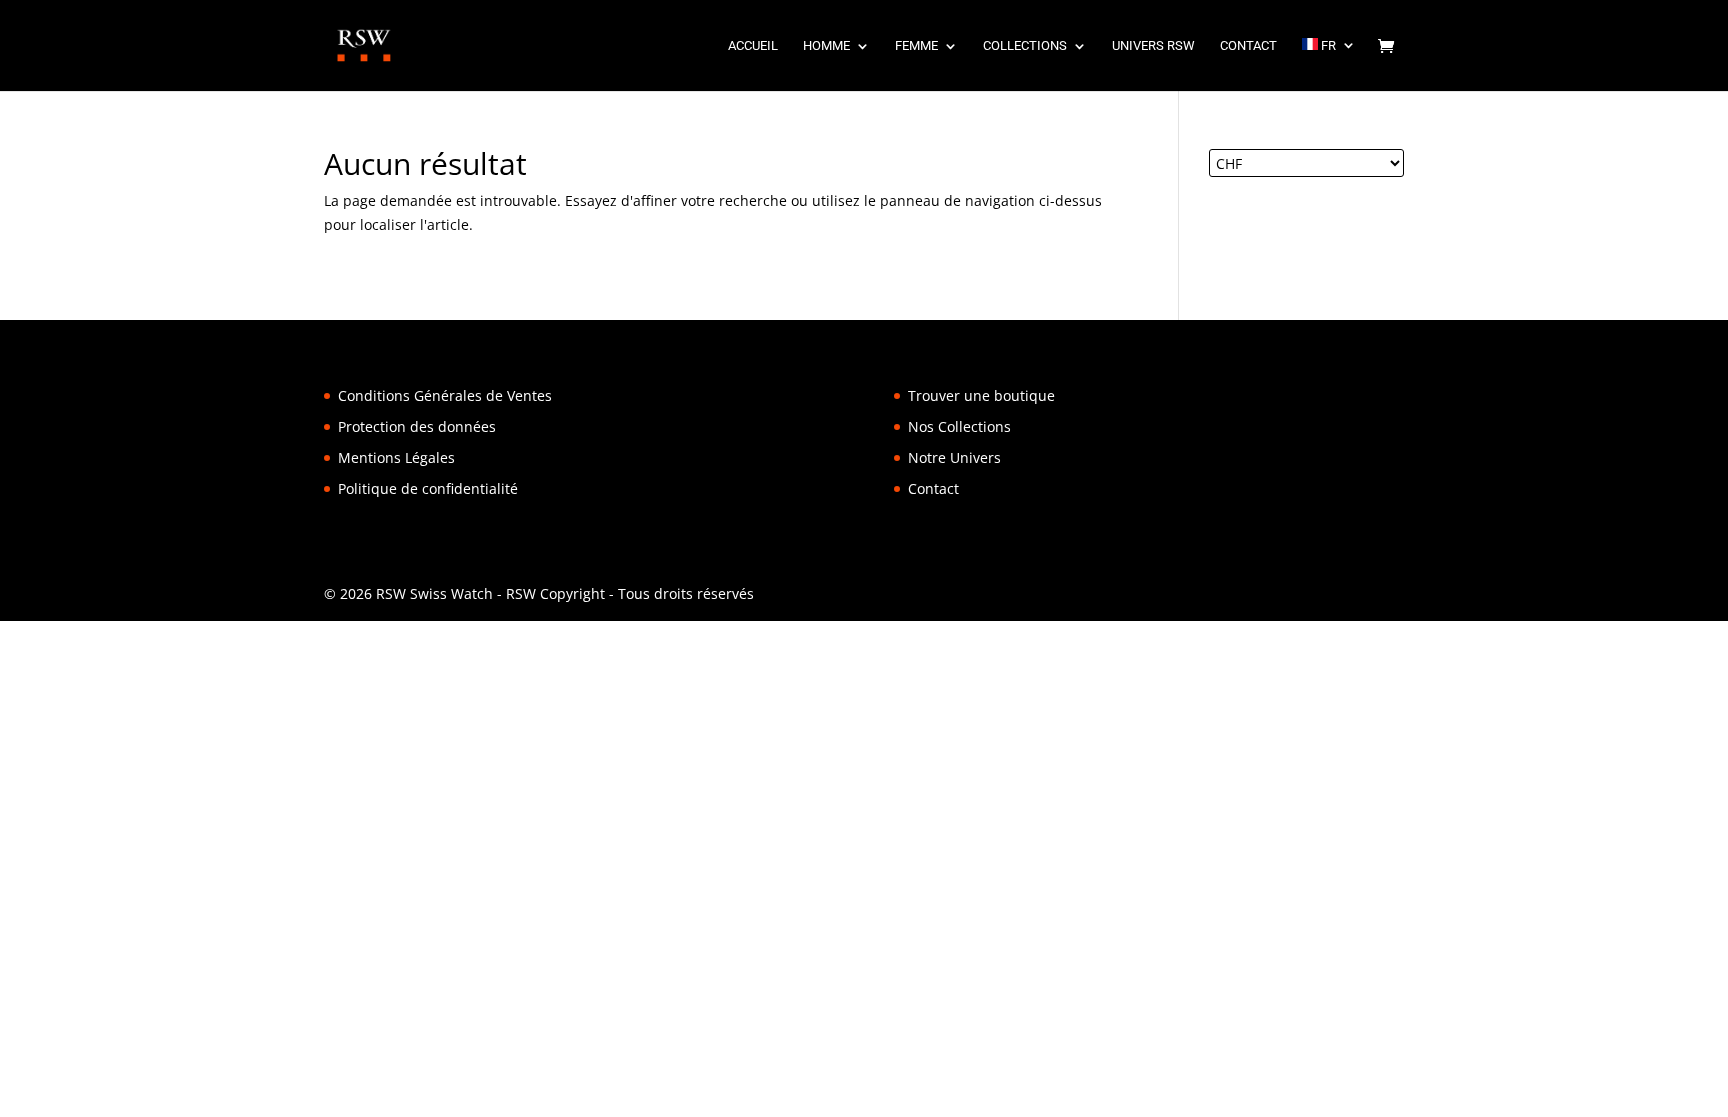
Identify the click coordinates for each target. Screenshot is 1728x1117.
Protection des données (417, 426)
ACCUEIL (753, 46)
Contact (933, 488)
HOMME (826, 46)
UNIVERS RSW (1153, 46)
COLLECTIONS (1025, 46)
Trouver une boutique (981, 395)
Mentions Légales (396, 457)
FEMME (916, 46)
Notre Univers (954, 457)
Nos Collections (959, 426)
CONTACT (1248, 46)
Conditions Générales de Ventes (445, 395)
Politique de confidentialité (428, 488)
